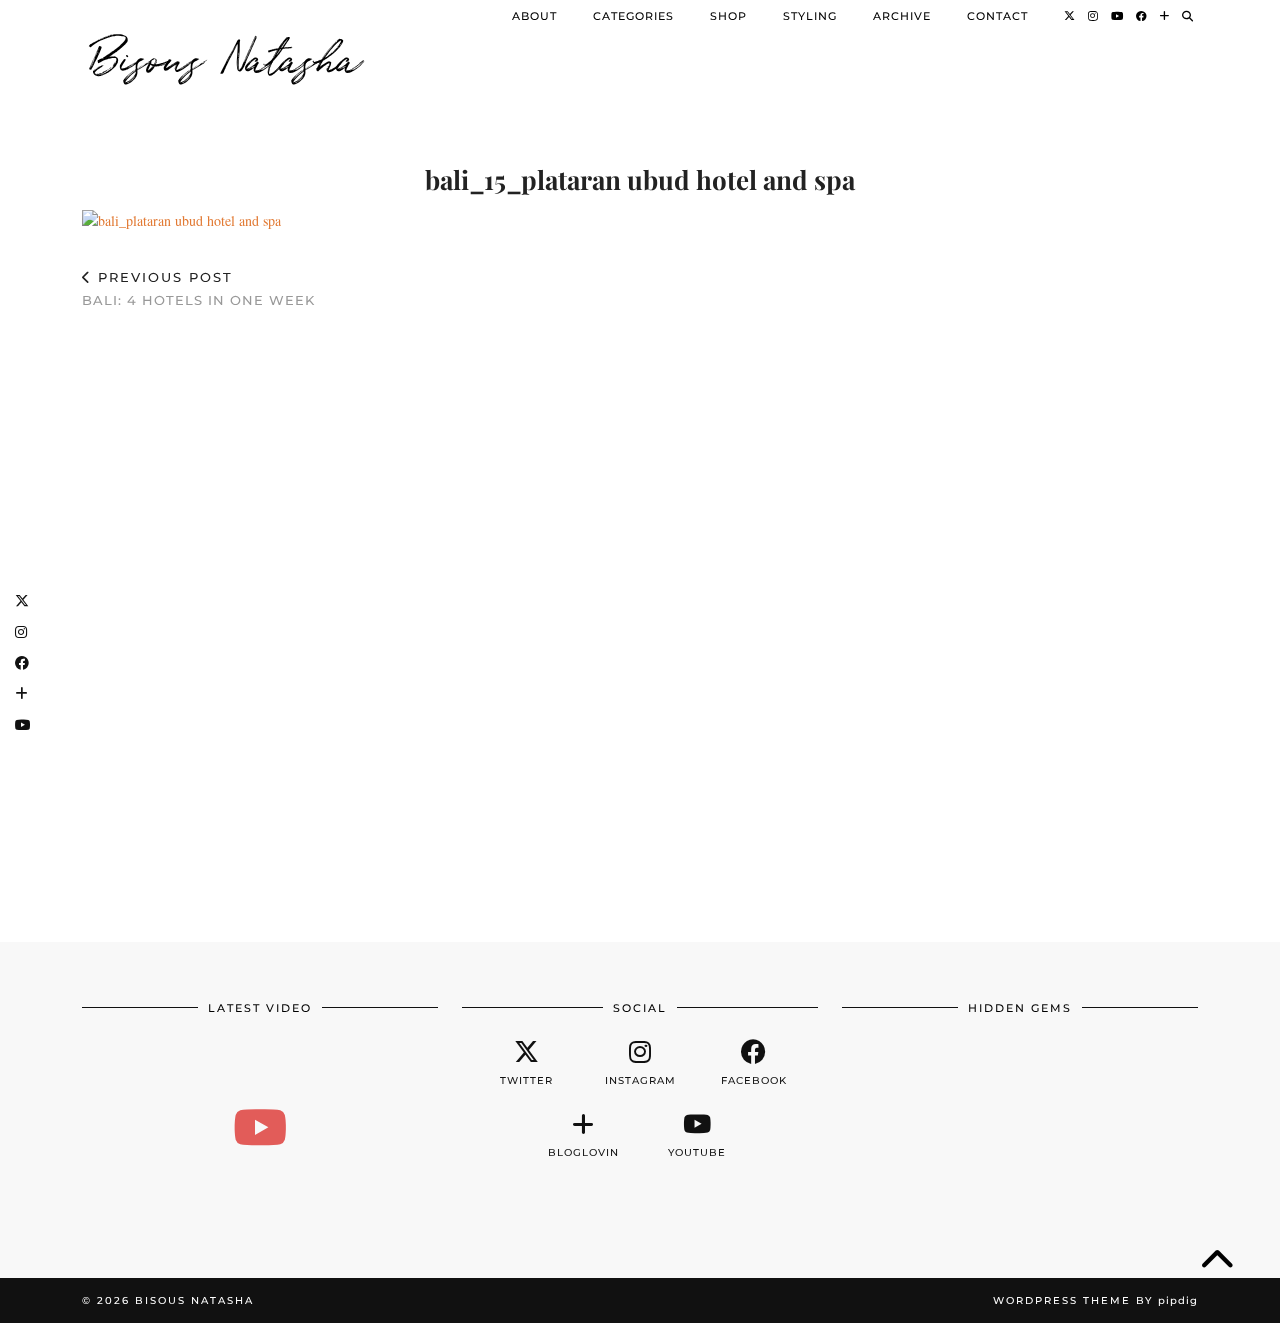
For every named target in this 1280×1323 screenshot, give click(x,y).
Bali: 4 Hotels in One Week (198, 288)
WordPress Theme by (1095, 1300)
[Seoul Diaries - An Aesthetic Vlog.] (260, 1127)
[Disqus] (640, 616)
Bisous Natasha (227, 55)
